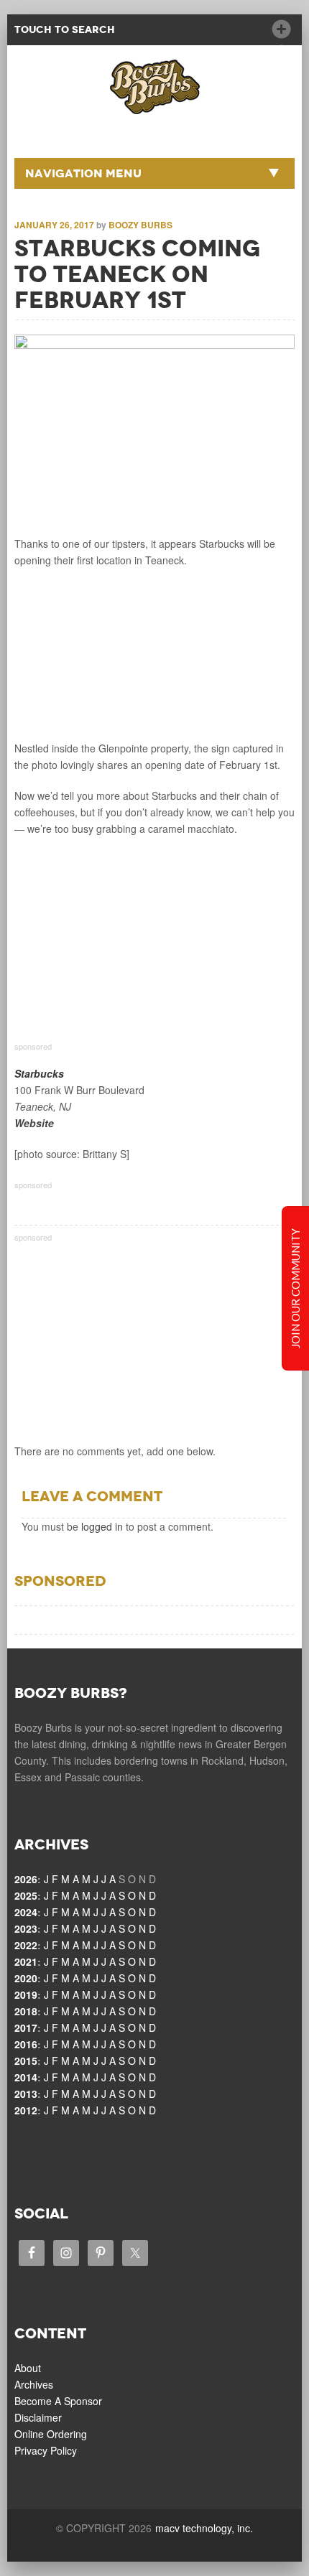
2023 (26, 1928)
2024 (26, 1912)
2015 (26, 2061)
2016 (26, 2044)
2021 (26, 1961)
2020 (26, 1978)
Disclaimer (38, 2417)
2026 (26, 1879)
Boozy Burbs (140, 225)
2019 (26, 1994)
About (28, 2368)
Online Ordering (51, 2434)
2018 (26, 2011)
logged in (102, 1526)
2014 (26, 2077)
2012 (26, 2110)
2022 (26, 1945)
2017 (26, 2027)
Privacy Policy (46, 2450)
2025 (26, 1895)
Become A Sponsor (58, 2401)
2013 (26, 2094)
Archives (34, 2384)
